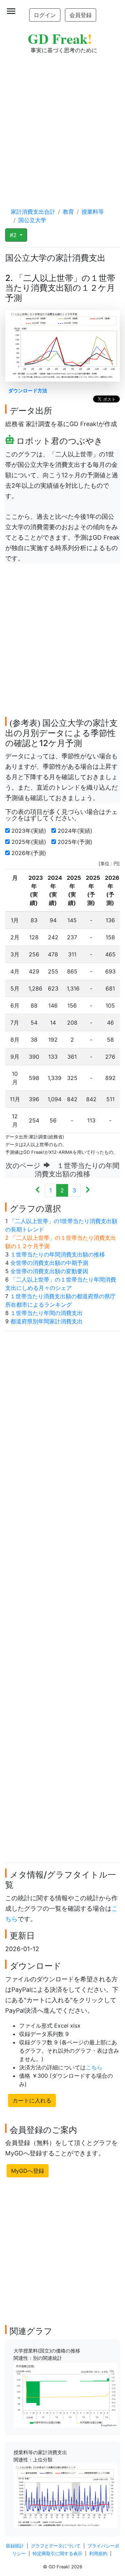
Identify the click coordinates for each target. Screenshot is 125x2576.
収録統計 (15, 2546)
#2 (14, 235)
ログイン (45, 15)
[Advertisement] (62, 124)
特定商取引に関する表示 (57, 2554)
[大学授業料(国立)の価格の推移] (66, 2394)
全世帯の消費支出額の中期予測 (49, 1263)
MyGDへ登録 (28, 2171)
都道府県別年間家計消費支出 (47, 1321)
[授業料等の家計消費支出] (66, 2496)
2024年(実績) (76, 831)
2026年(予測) (30, 853)
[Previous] (38, 1190)
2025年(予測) (76, 842)
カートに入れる (32, 2100)
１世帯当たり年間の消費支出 (47, 1313)
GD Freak (60, 38)
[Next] (88, 1190)
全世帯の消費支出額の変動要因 (49, 1271)
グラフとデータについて (56, 2546)
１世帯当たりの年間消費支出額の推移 (58, 1254)
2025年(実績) (30, 842)
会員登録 (81, 15)
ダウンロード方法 (28, 390)
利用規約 (98, 2554)
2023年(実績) (30, 831)
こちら (94, 2067)
